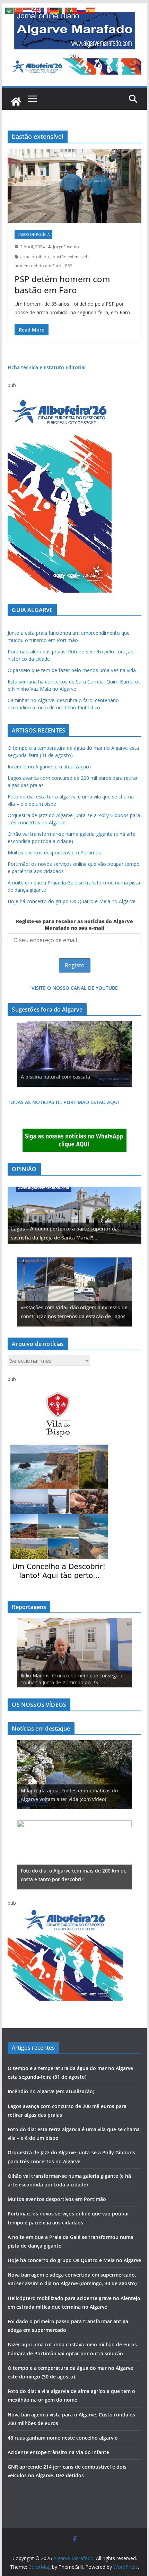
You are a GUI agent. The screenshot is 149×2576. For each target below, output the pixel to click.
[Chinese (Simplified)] (19, 10)
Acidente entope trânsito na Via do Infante (58, 2452)
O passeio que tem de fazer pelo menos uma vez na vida (72, 670)
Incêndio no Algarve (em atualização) (49, 767)
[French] (46, 10)
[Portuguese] (73, 10)
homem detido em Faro (38, 266)
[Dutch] (28, 10)
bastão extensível (70, 257)
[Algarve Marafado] (16, 102)
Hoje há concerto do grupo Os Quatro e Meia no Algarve (72, 901)
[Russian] (82, 10)
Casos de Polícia (33, 234)
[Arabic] (10, 10)
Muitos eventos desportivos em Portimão (55, 853)
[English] (37, 10)
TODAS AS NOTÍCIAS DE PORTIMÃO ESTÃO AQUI (63, 1102)
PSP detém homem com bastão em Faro (62, 284)
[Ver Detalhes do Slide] (74, 1215)
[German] (55, 10)
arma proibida (34, 257)
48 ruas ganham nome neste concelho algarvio (63, 2438)
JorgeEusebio (66, 247)
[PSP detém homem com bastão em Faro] (74, 186)
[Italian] (64, 10)
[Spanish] (91, 10)
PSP (69, 266)
